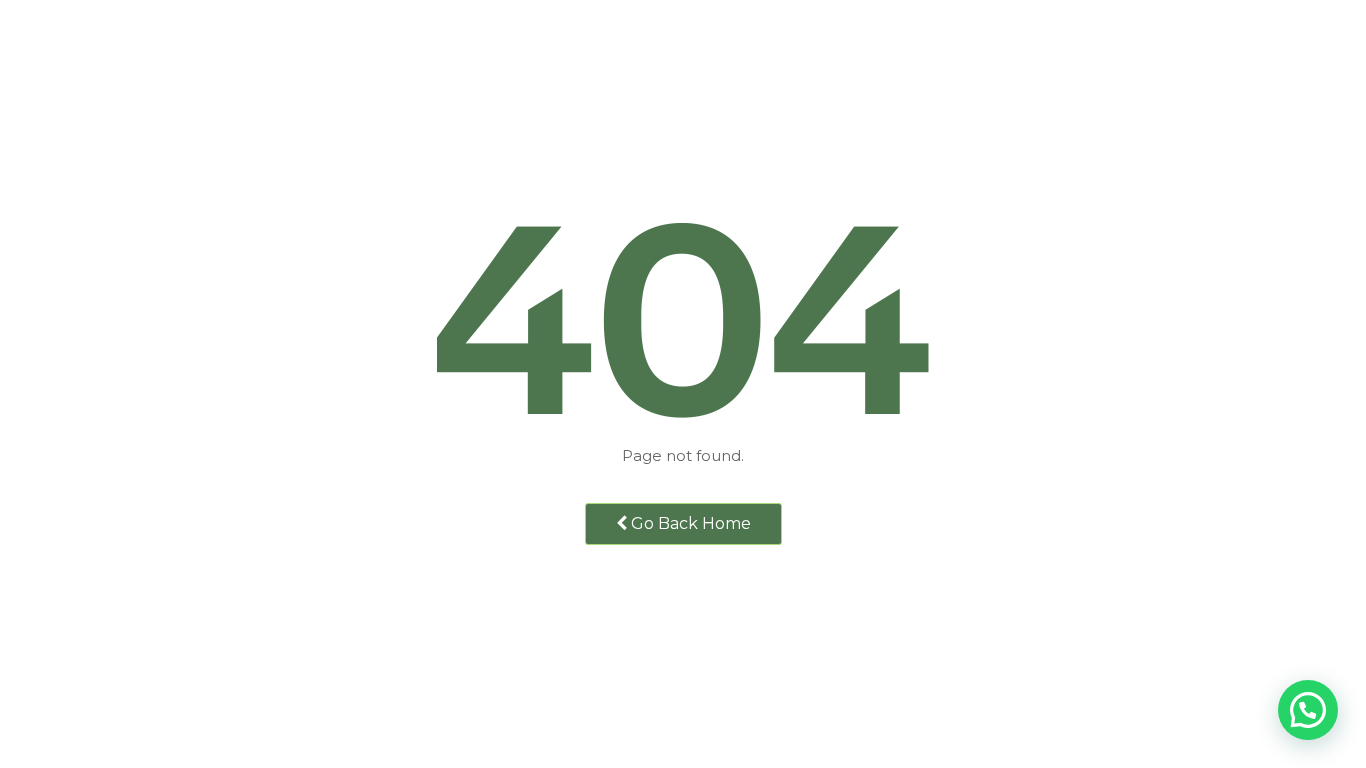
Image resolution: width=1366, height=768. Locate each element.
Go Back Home (689, 523)
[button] (1308, 710)
